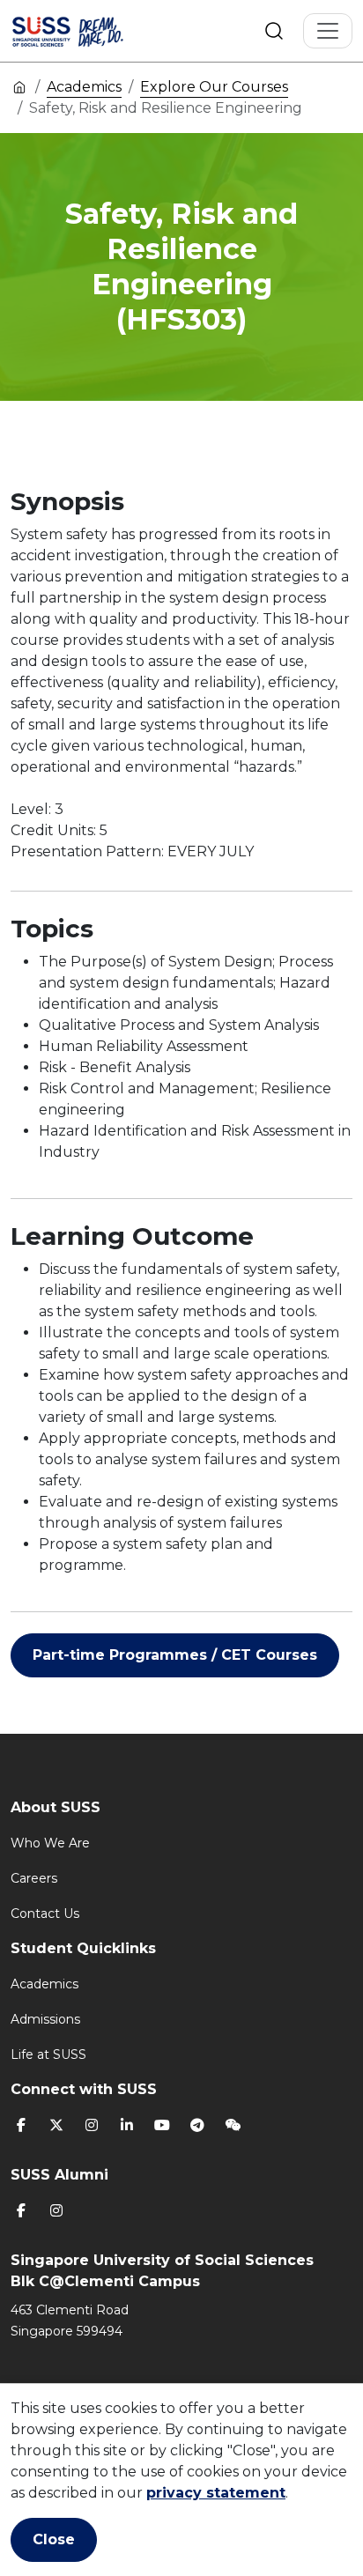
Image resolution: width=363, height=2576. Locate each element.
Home (19, 86)
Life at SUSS (48, 2054)
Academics (84, 87)
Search (274, 31)
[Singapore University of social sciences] (90, 31)
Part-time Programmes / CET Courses (175, 1655)
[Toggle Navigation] (328, 31)
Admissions (45, 2019)
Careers (34, 1878)
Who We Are (50, 1843)
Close (54, 2539)
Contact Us (45, 1913)
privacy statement (216, 2493)
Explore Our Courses (214, 87)
